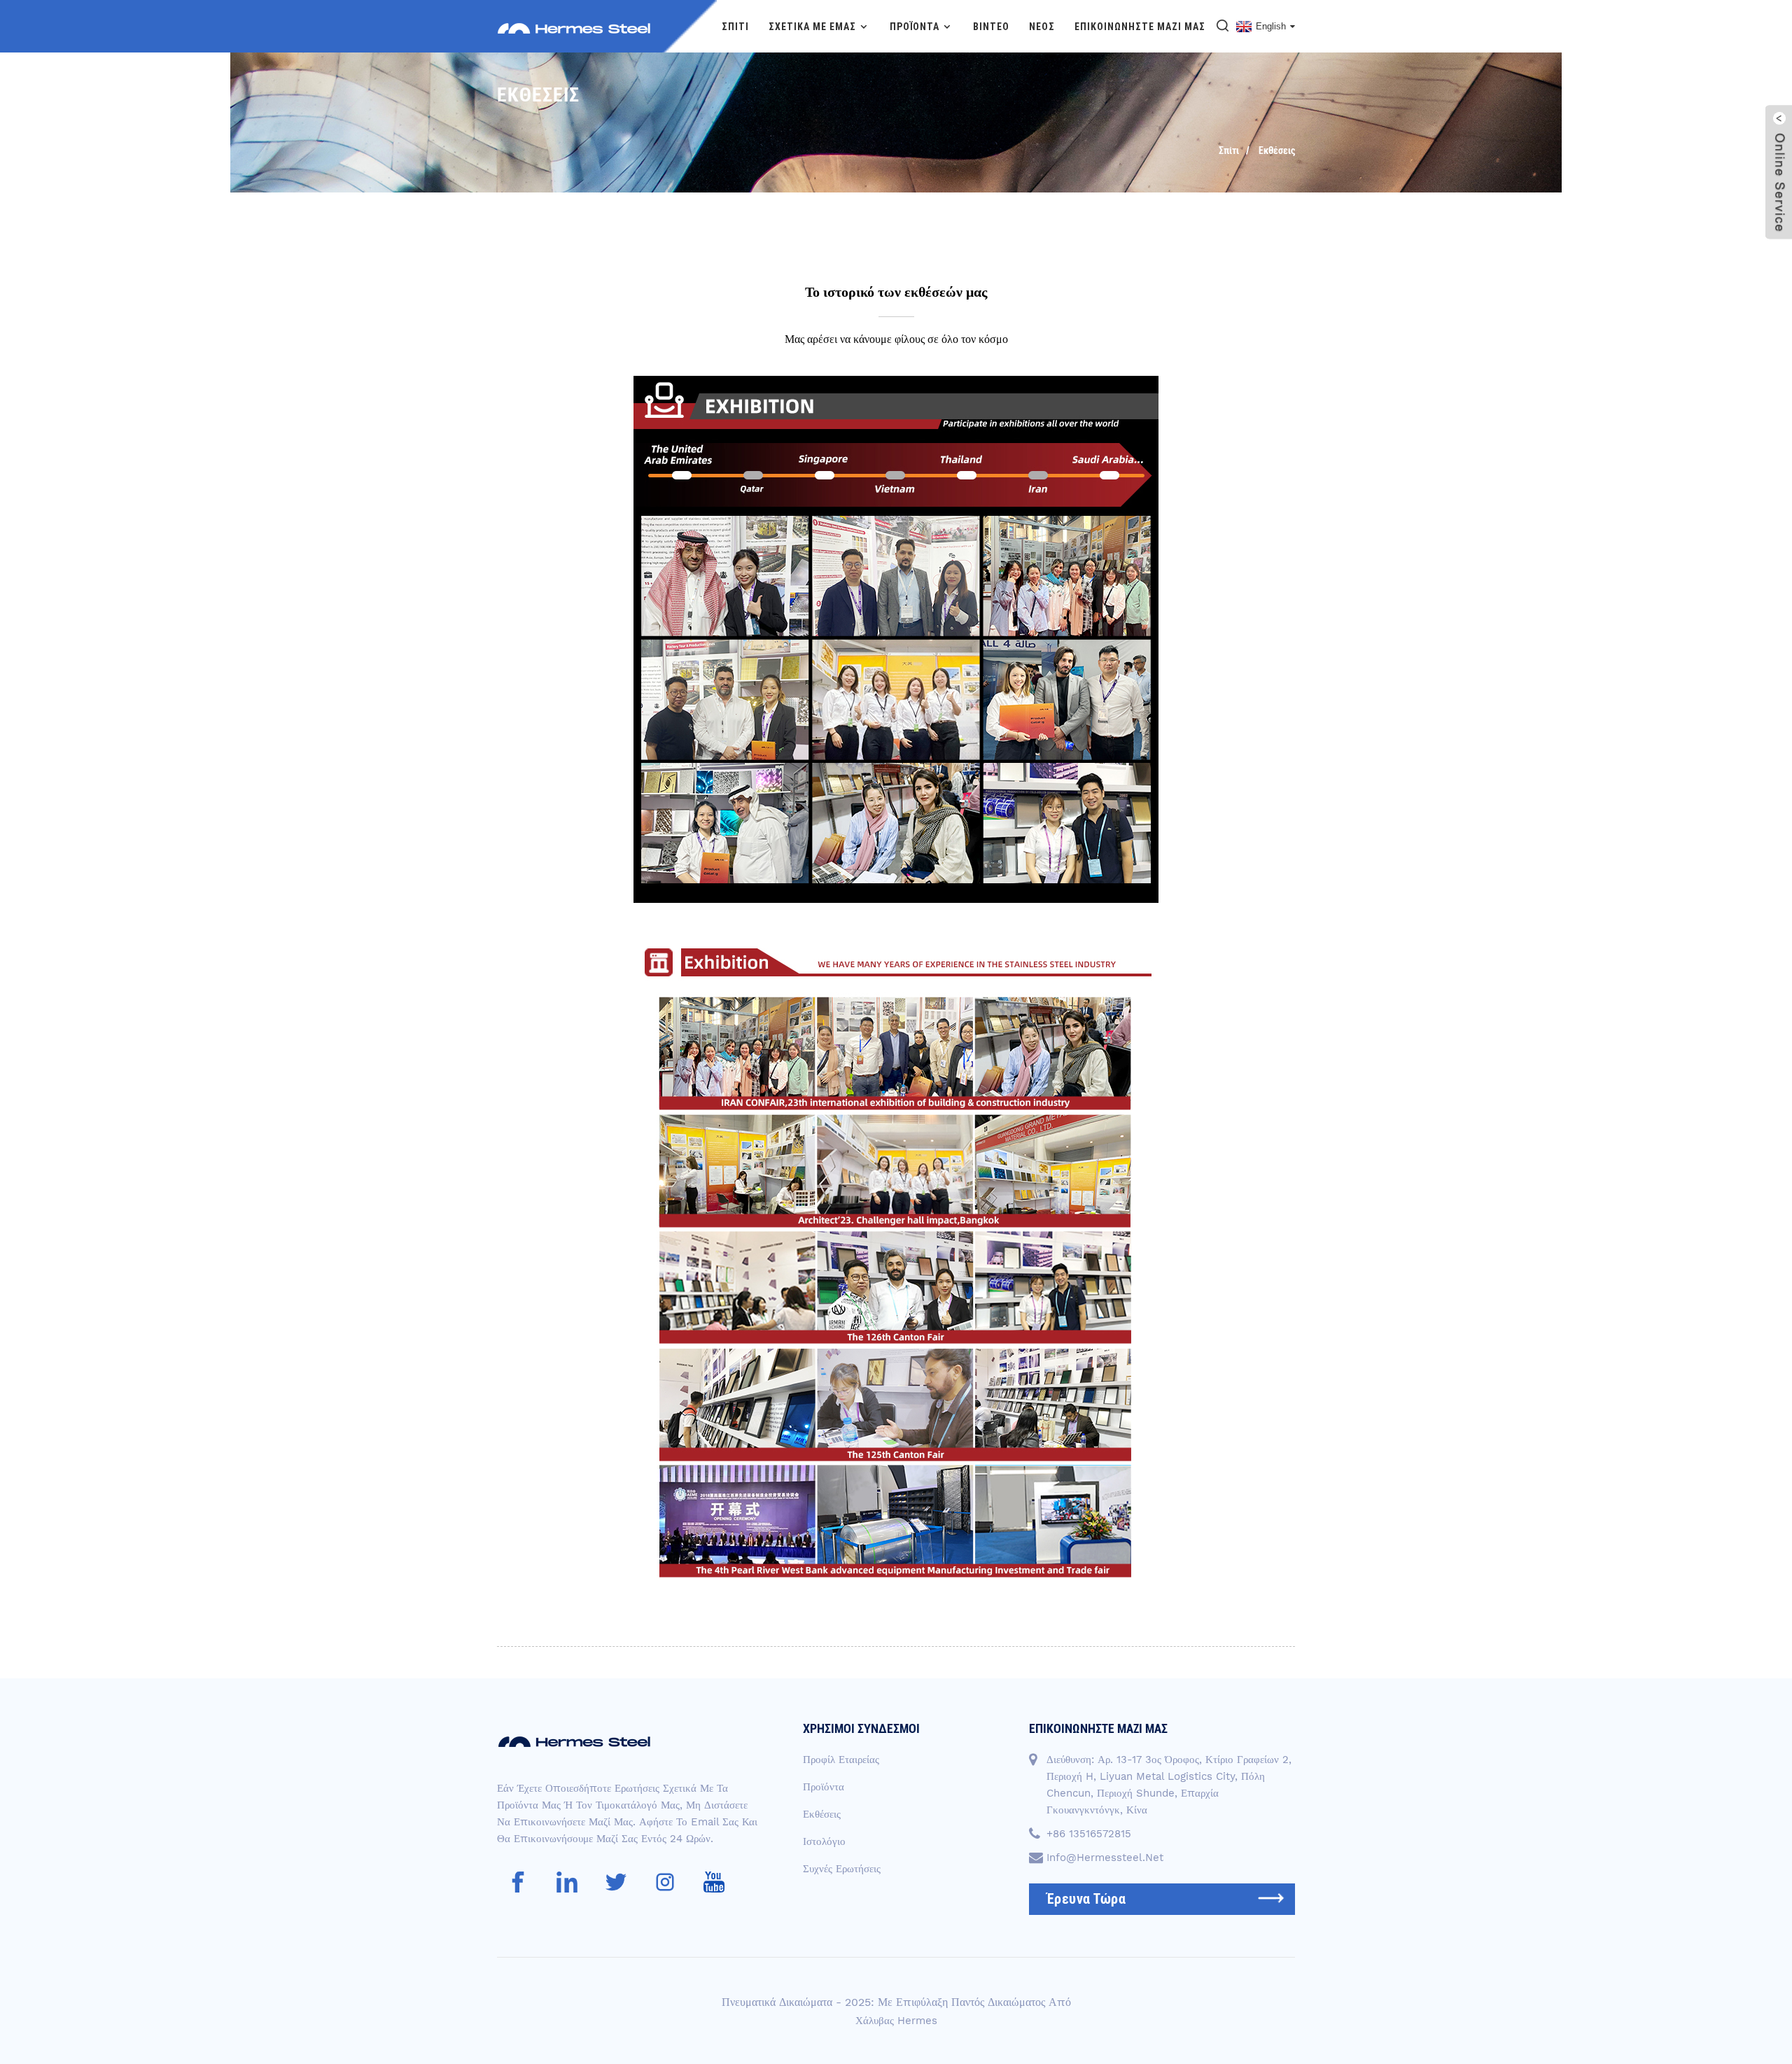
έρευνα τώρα (1086, 1899)
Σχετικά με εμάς (812, 27)
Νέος (1042, 27)
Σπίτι (735, 27)
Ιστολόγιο (824, 1841)
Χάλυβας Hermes (896, 2021)
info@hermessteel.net (1105, 1858)
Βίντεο (991, 27)
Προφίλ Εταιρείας (841, 1760)
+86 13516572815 (1089, 1834)
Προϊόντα (915, 27)
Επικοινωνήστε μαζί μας (1140, 27)
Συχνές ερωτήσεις (842, 1869)
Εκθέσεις (1277, 150)
